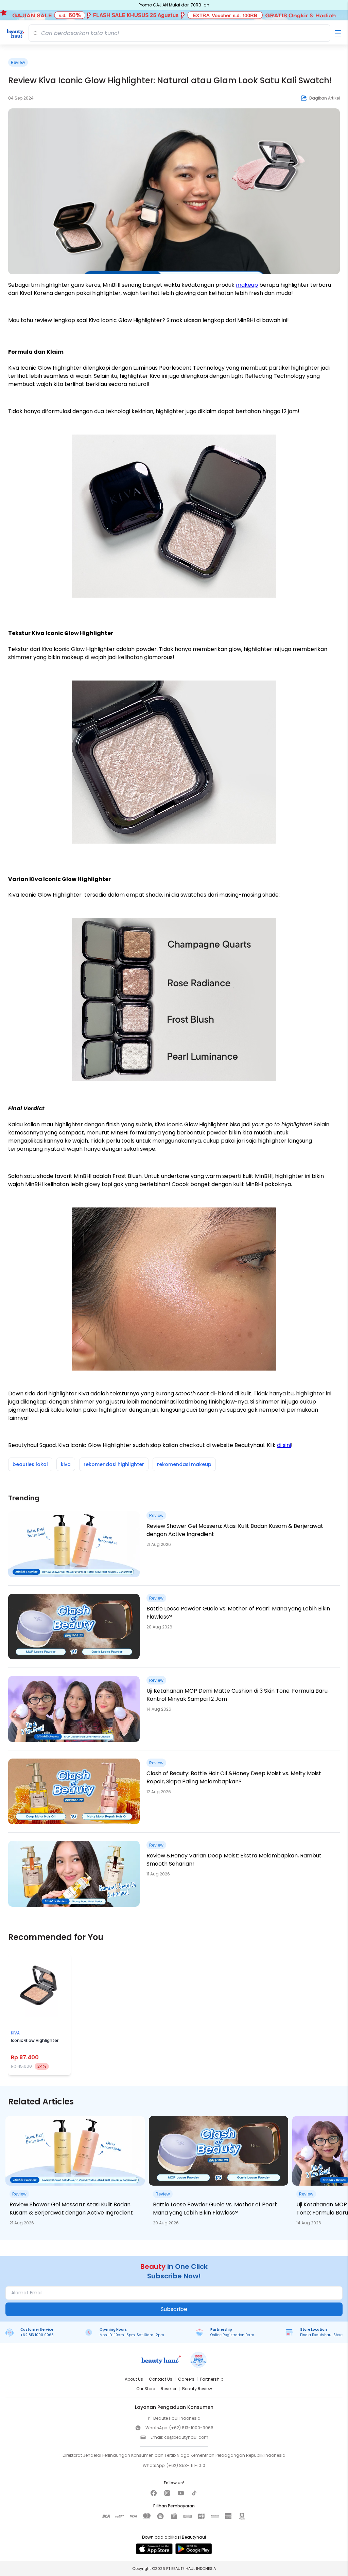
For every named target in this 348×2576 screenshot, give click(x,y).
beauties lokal (30, 1464)
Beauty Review (197, 2389)
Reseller (169, 2389)
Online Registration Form (232, 2335)
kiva (66, 1464)
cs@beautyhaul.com (186, 2437)
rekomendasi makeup (184, 1464)
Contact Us (161, 2379)
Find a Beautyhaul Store (321, 2335)
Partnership (212, 2379)
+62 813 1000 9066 (37, 2335)
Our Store (146, 2389)
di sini (284, 1445)
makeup (247, 285)
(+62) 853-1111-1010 (186, 2465)
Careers (186, 2379)
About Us (134, 2379)
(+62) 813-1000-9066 (191, 2428)
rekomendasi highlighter (114, 1464)
